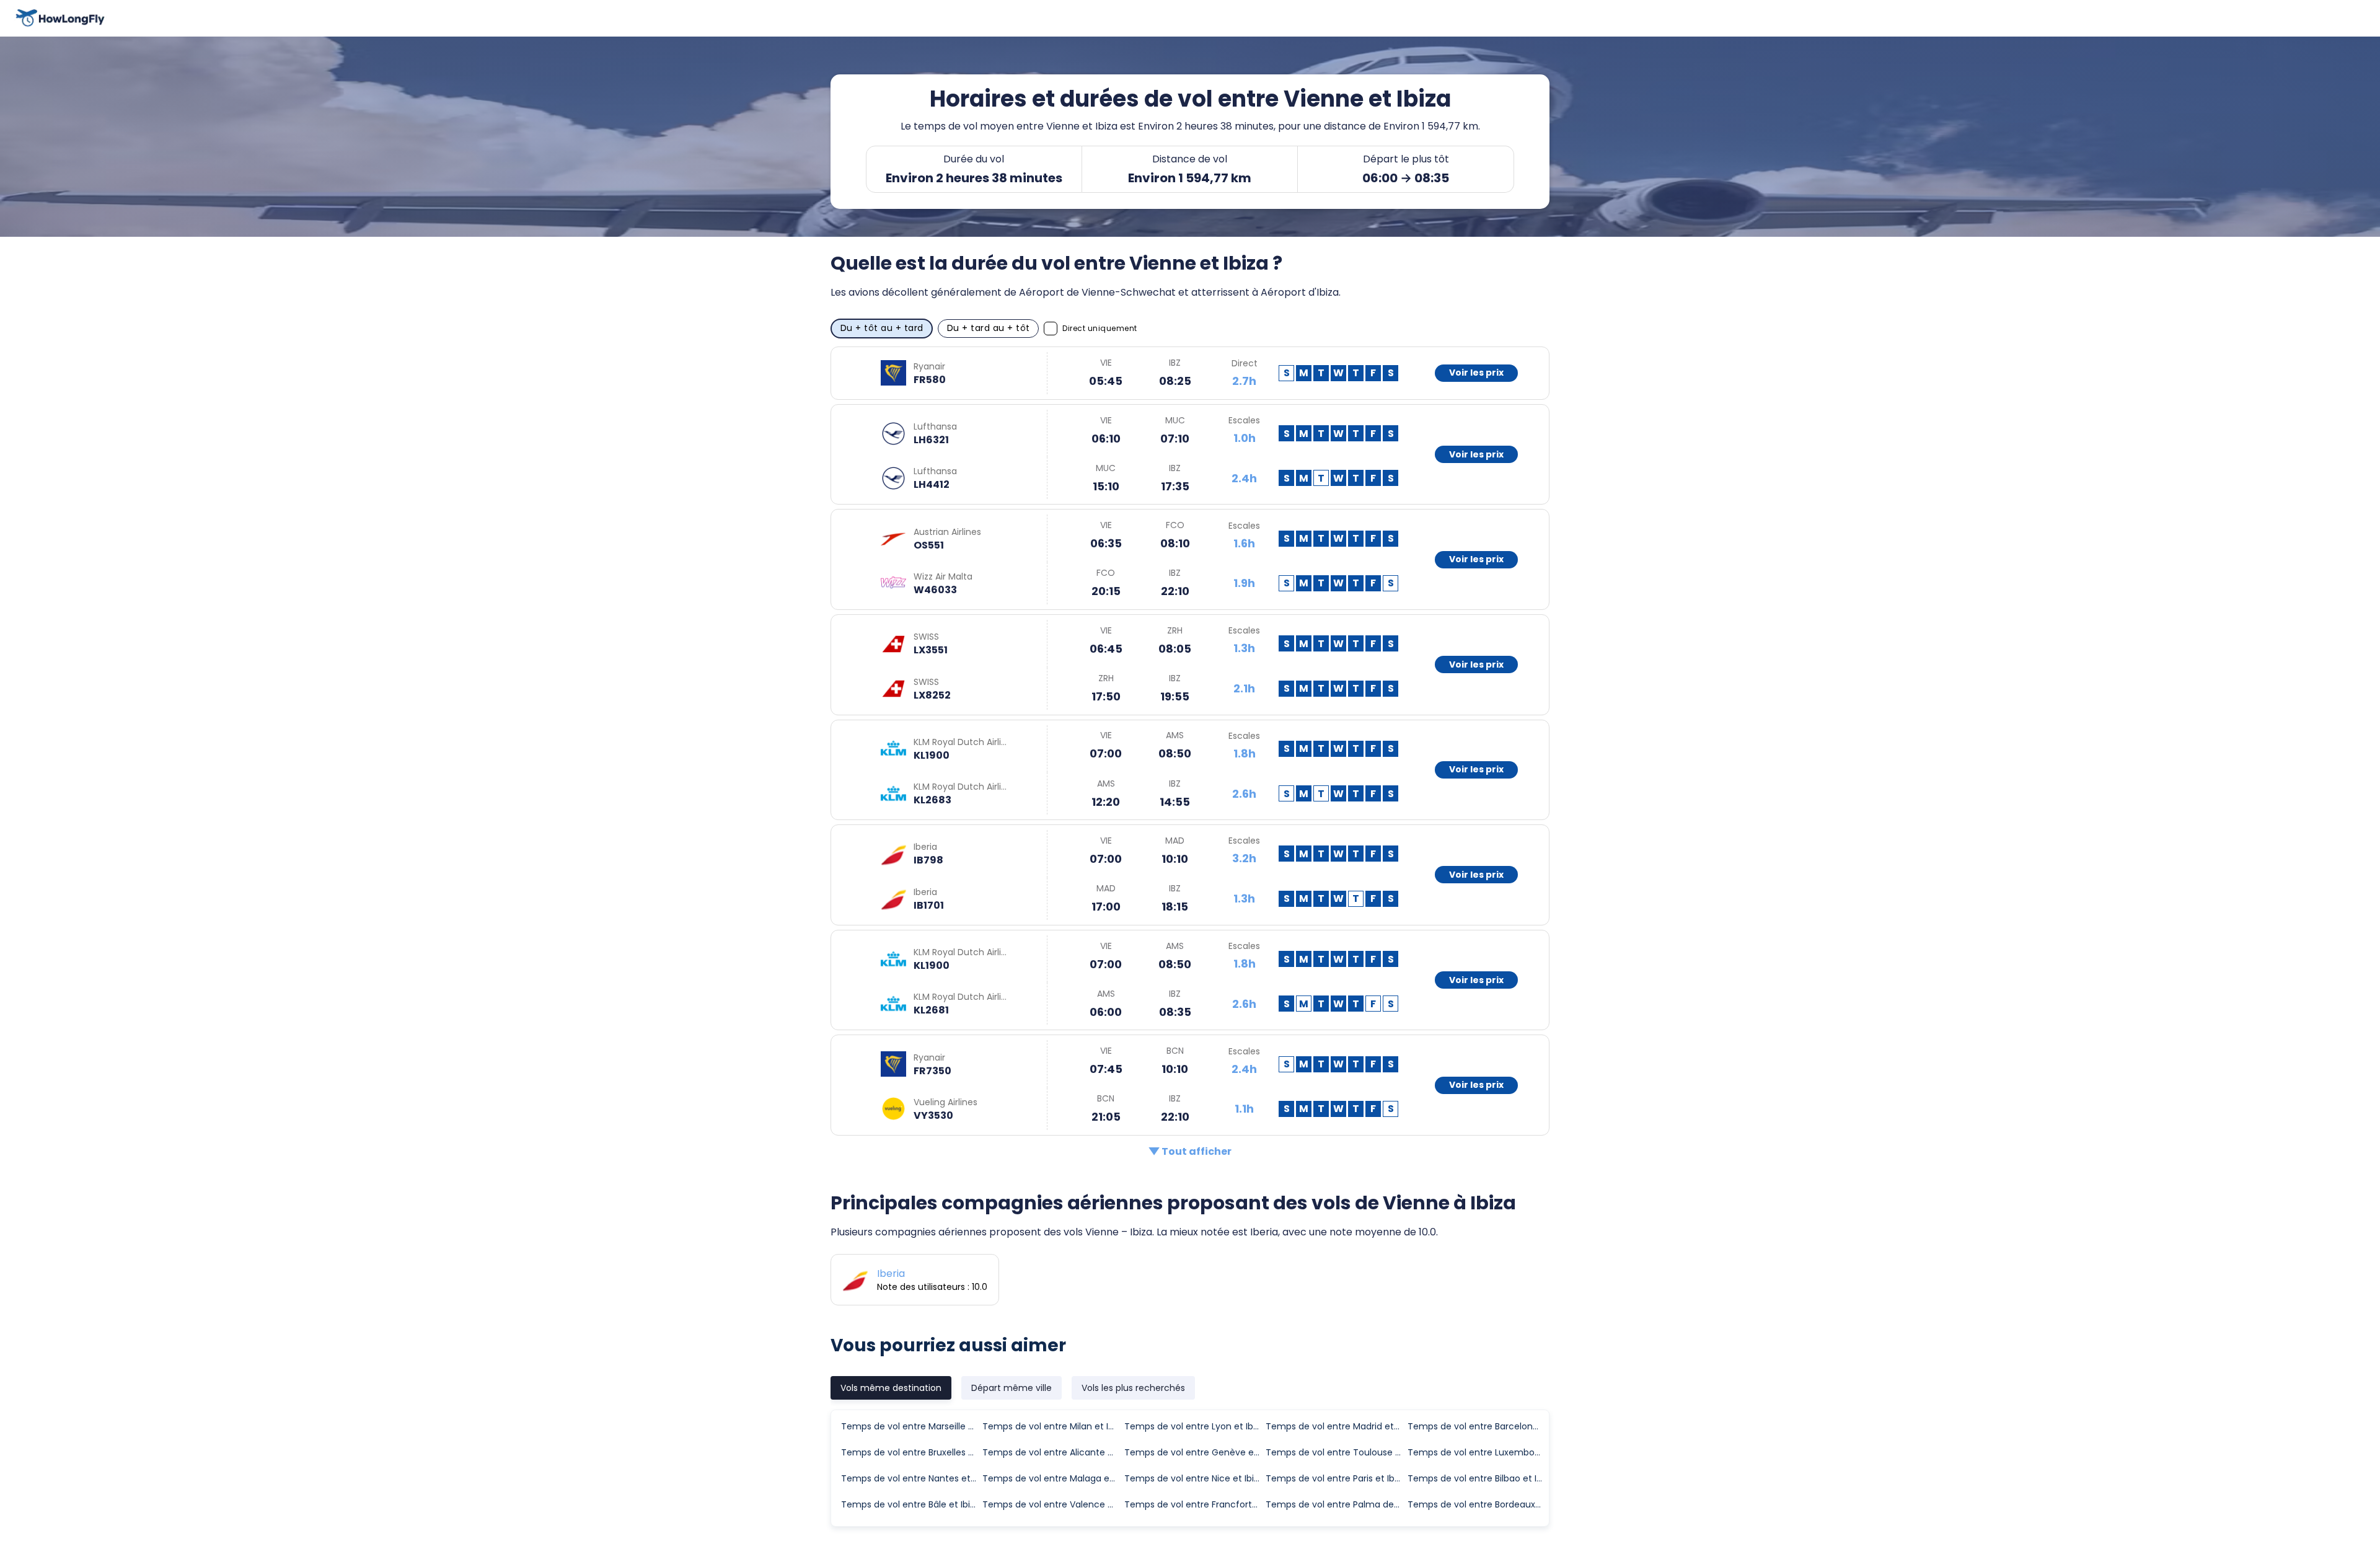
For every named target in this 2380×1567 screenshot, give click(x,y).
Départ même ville (1011, 1388)
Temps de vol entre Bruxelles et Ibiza (911, 1452)
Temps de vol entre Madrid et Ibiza (1336, 1426)
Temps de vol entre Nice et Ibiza (1194, 1478)
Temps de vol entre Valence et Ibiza (1052, 1504)
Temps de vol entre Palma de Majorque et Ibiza (1336, 1504)
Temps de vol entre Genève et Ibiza (1194, 1452)
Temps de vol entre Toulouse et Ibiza (1336, 1452)
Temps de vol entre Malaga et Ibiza (1052, 1478)
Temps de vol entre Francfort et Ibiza (1194, 1504)
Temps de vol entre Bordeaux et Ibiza (1478, 1504)
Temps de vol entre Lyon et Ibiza (1194, 1426)
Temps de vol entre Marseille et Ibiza (911, 1426)
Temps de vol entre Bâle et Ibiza (910, 1504)
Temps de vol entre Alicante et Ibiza (1052, 1452)
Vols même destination (891, 1388)
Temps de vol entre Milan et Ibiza (1052, 1426)
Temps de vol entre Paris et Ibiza (1336, 1478)
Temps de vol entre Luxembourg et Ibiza (1478, 1452)
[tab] (891, 1388)
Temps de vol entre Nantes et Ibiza (911, 1478)
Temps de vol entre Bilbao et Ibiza (1478, 1478)
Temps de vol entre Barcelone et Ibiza (1478, 1426)
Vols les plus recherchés (1133, 1388)
